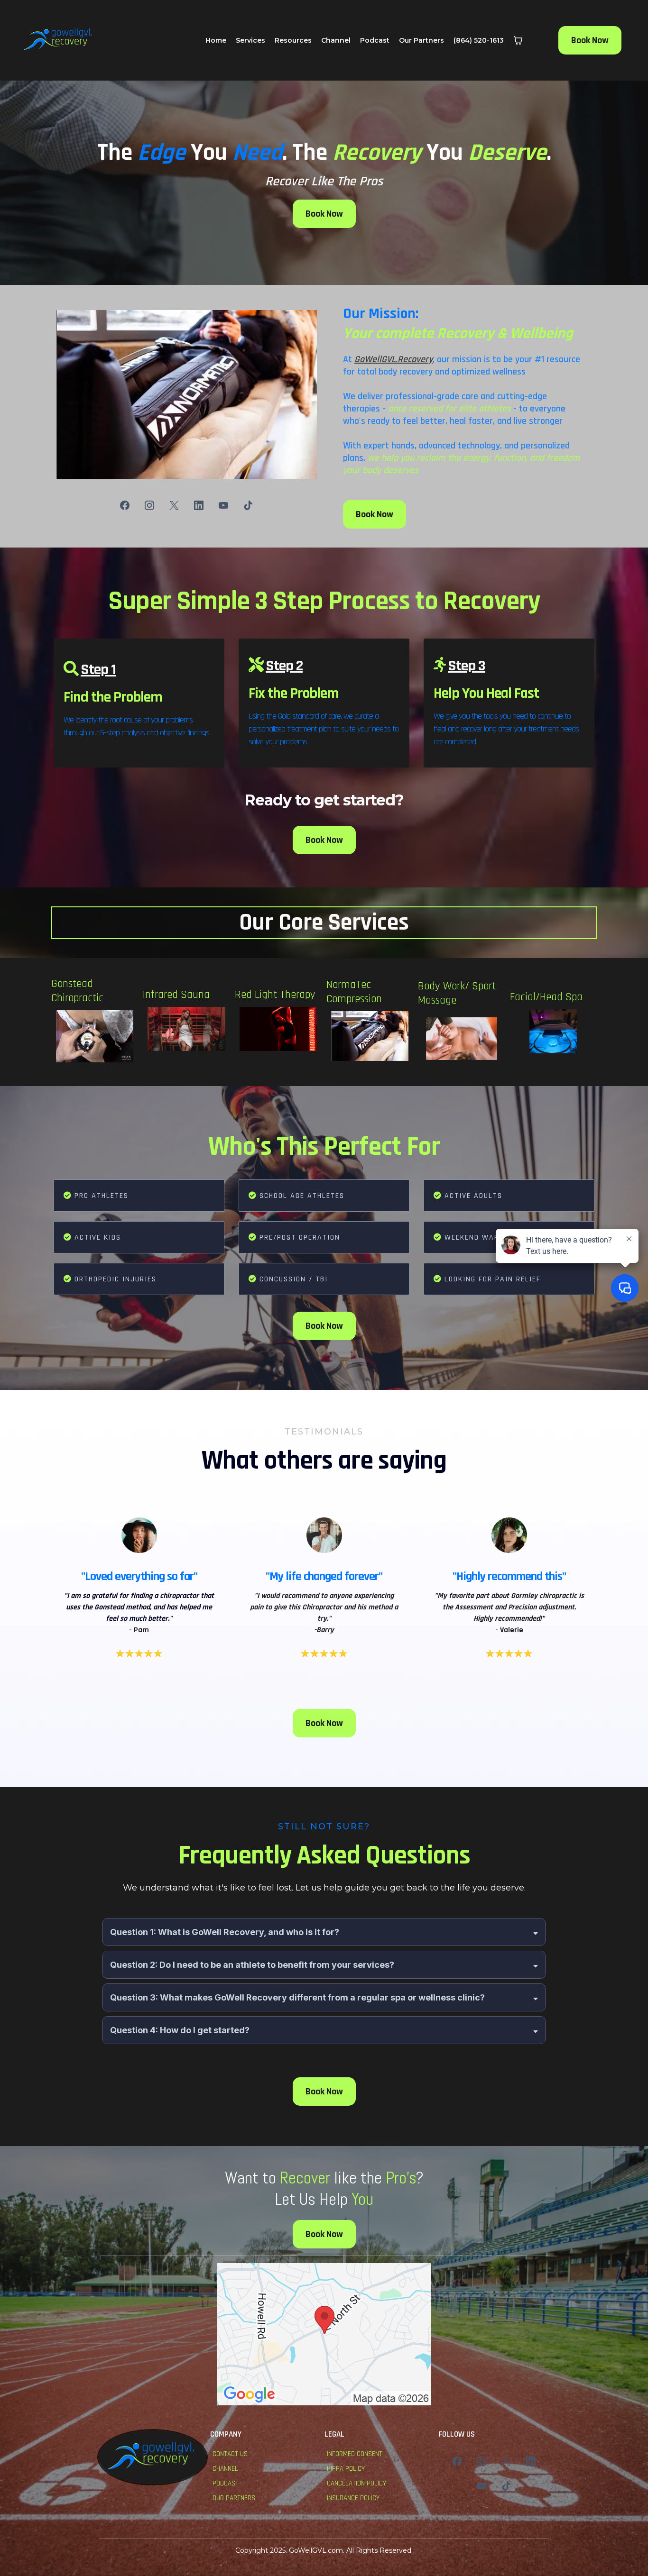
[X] (174, 505)
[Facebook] (125, 505)
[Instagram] (149, 505)
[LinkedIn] (199, 505)
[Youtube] (223, 505)
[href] (324, 2334)
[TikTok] (248, 505)
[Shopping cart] (518, 40)
